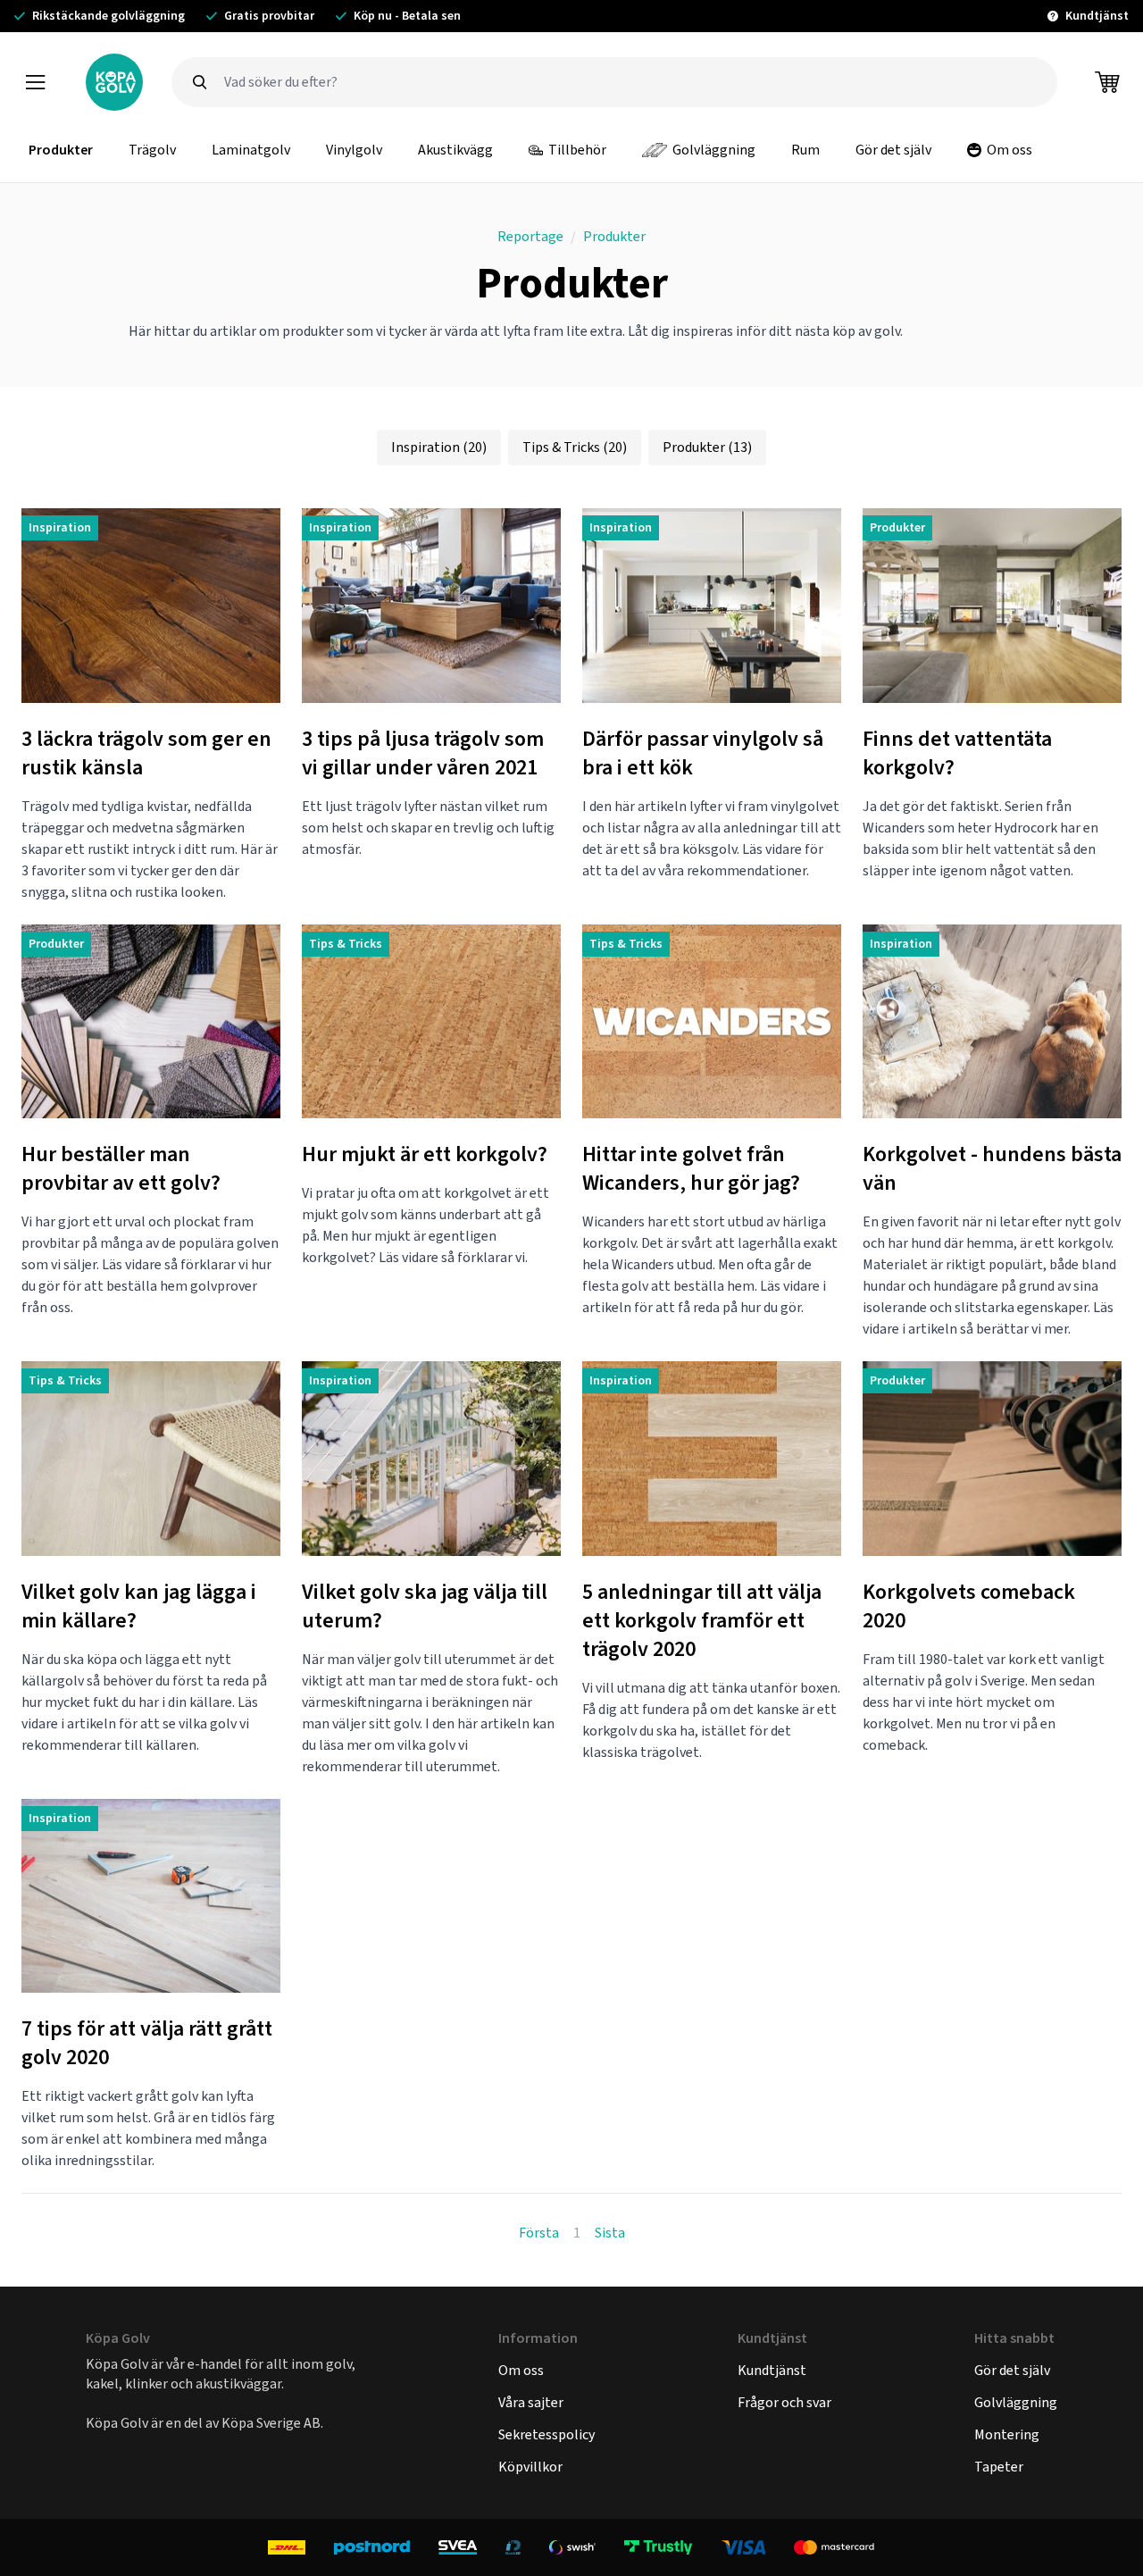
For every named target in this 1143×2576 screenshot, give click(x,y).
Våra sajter (531, 2402)
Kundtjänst (772, 2370)
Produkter (61, 150)
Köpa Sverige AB (271, 2423)
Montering (1007, 2434)
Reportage (530, 236)
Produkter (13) (707, 447)
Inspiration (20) (439, 447)
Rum (805, 150)
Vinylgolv (354, 150)
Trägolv (152, 150)
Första (539, 2233)
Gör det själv (893, 150)
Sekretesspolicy (546, 2434)
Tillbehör (577, 150)
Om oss (1010, 150)
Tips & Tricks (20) (575, 447)
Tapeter (999, 2467)
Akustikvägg (455, 150)
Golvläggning (714, 150)
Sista (610, 2233)
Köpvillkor (530, 2467)
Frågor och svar (784, 2402)
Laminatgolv (251, 150)
